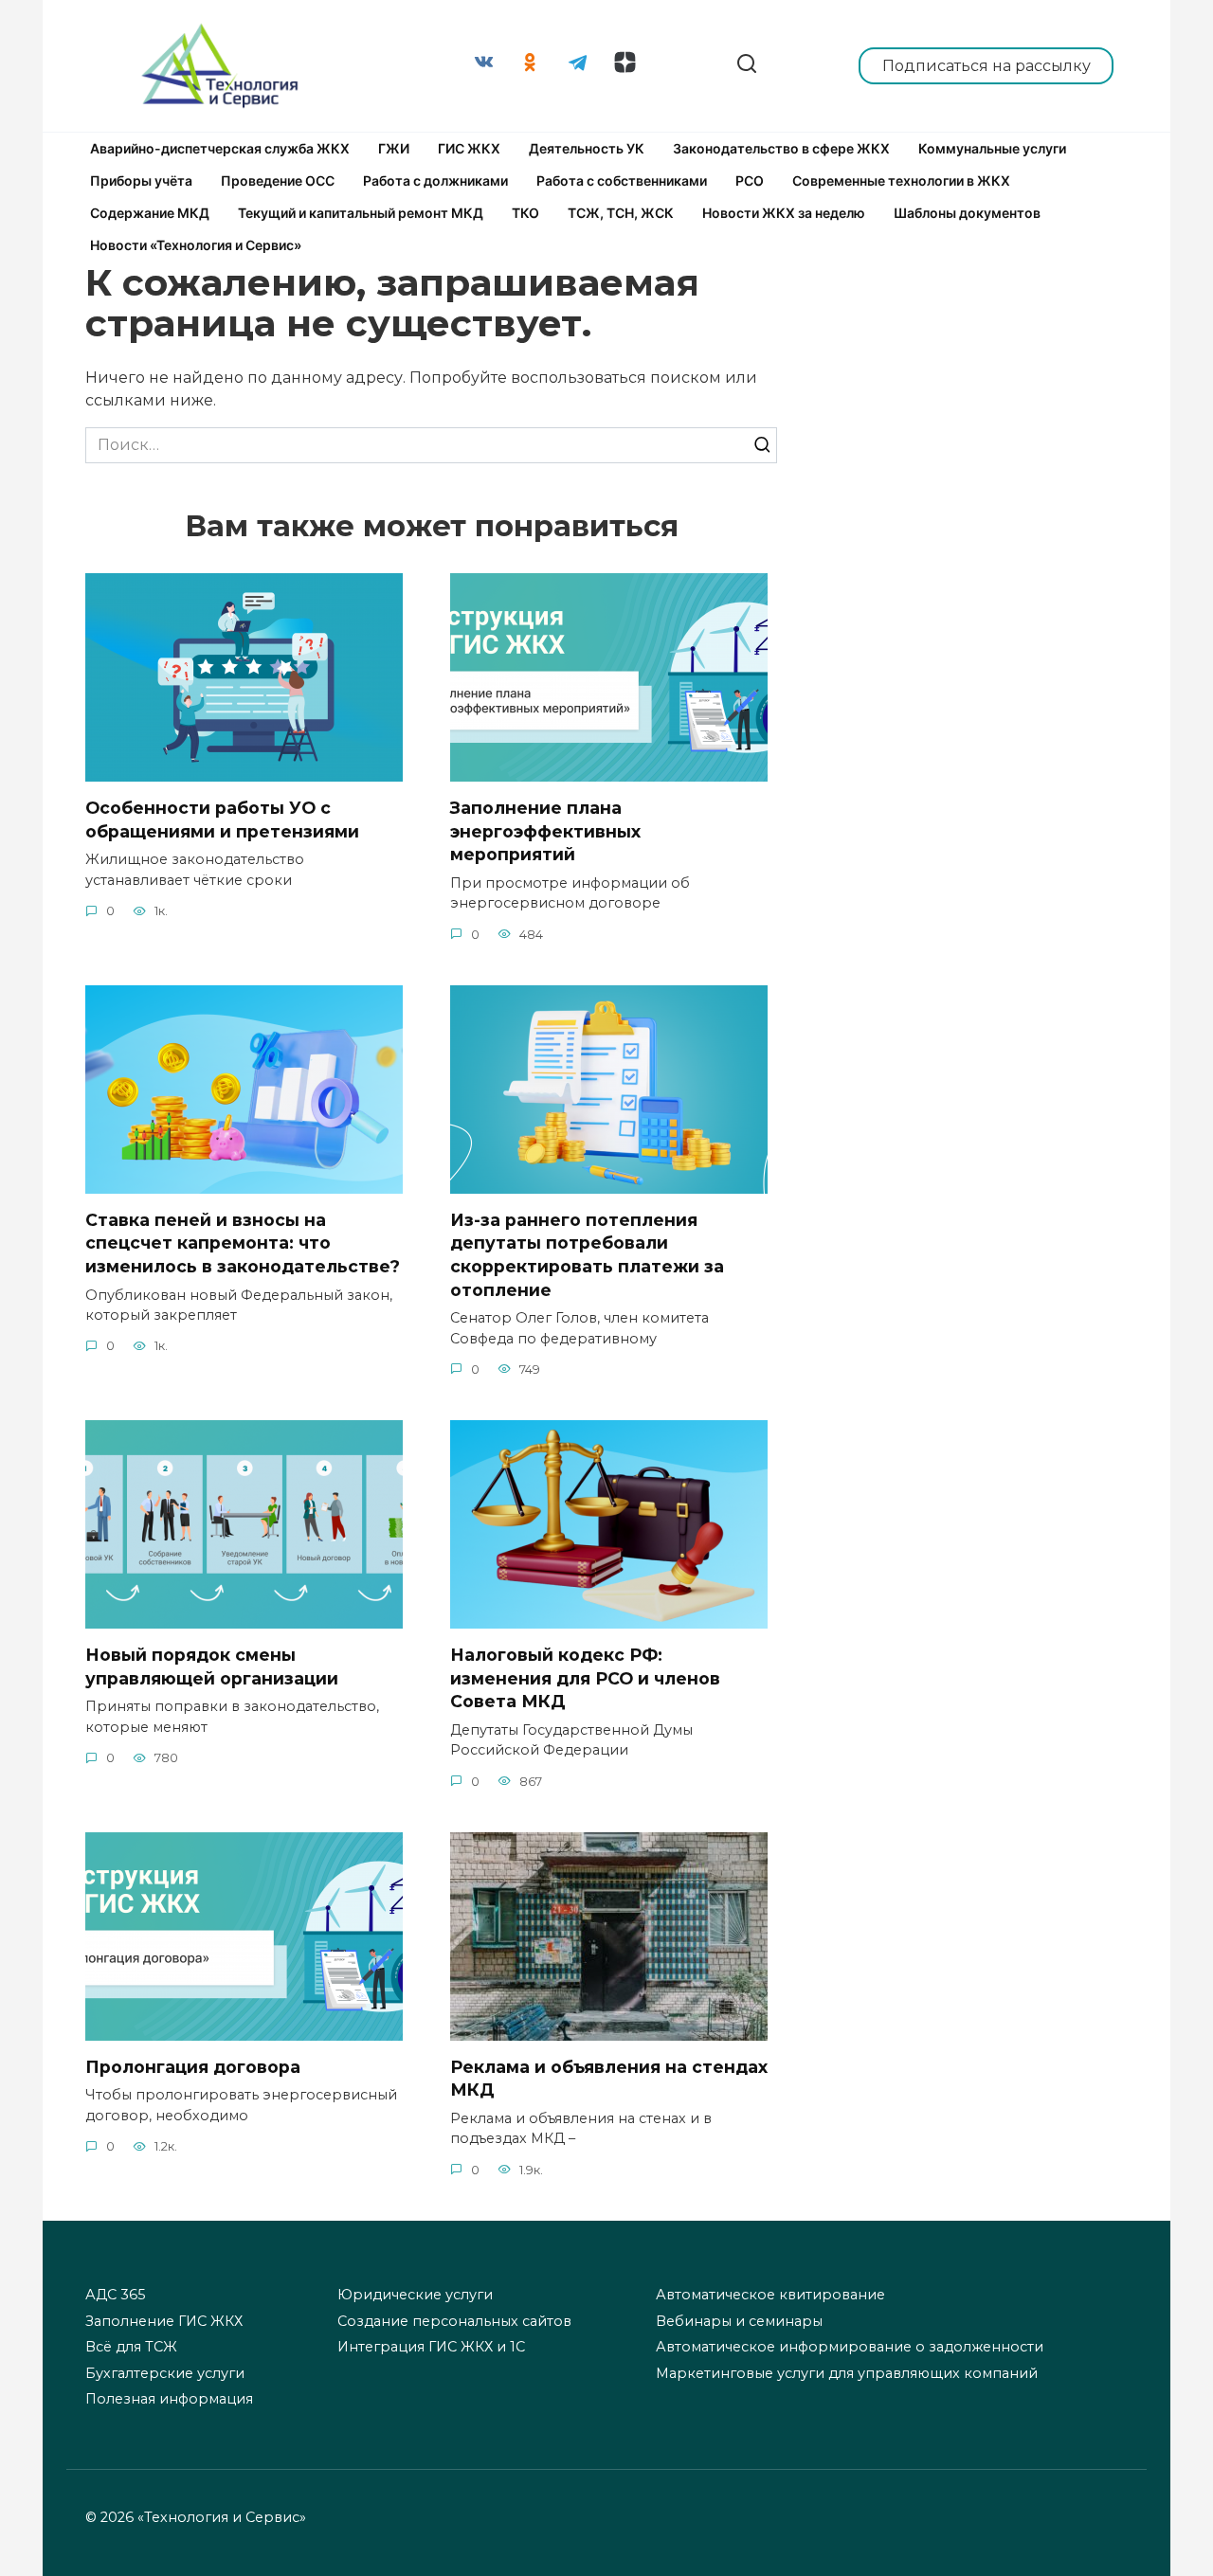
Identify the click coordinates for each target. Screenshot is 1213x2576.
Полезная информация (169, 2399)
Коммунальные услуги (992, 148)
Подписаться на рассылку (987, 66)
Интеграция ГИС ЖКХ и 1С (431, 2347)
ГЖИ (394, 148)
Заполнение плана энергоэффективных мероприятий (545, 831)
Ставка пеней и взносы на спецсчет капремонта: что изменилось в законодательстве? (243, 1243)
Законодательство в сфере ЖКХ (781, 148)
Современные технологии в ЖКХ (901, 180)
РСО (750, 180)
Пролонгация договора (193, 2067)
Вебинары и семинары (739, 2321)
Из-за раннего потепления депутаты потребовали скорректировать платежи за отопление (587, 1255)
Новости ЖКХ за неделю (784, 213)
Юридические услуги (415, 2295)
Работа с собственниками (622, 180)
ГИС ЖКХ (469, 148)
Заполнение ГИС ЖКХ (164, 2321)
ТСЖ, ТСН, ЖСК (621, 213)
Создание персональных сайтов (454, 2321)
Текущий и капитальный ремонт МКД (361, 213)
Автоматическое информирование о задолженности (850, 2347)
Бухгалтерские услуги (165, 2373)
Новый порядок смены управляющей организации (212, 1666)
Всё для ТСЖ (131, 2347)
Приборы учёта (141, 180)
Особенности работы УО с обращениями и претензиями (222, 820)
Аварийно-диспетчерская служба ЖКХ (220, 148)
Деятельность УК (587, 148)
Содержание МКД (150, 213)
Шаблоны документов (967, 213)
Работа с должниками (435, 180)
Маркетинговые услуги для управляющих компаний (847, 2373)
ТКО (525, 213)
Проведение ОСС (278, 180)
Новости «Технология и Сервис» (196, 245)
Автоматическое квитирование (770, 2295)
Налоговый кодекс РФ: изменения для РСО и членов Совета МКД (585, 1678)
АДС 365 (115, 2295)
